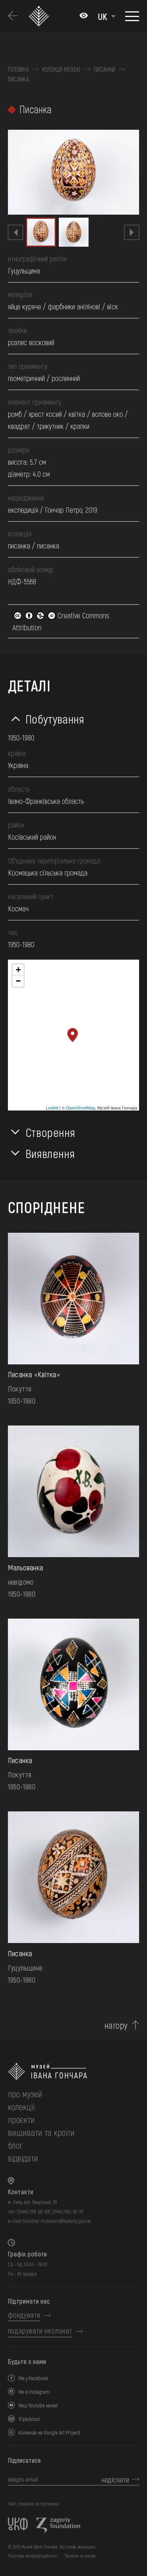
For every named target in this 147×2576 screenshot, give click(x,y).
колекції (21, 2107)
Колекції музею (61, 69)
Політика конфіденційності (33, 2556)
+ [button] (18, 970)
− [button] (18, 981)
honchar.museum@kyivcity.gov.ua (57, 2221)
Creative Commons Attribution (61, 621)
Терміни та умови (80, 2556)
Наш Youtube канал (38, 2405)
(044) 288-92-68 (34, 2211)
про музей (25, 2094)
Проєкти (21, 2119)
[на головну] (74, 2071)
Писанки (104, 69)
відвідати (23, 2158)
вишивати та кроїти (41, 2132)
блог (15, 2145)
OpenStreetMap (80, 1108)
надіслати (115, 2479)
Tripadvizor (29, 2419)
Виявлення (50, 1153)
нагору (116, 2025)
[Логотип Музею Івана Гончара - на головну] (40, 16)
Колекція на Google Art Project (49, 2432)
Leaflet (52, 1108)
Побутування (55, 719)
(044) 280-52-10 (68, 2211)
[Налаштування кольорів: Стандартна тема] (84, 16)
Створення (51, 1132)
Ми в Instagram (34, 2392)
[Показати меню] (132, 16)
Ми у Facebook (33, 2378)
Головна (18, 69)
